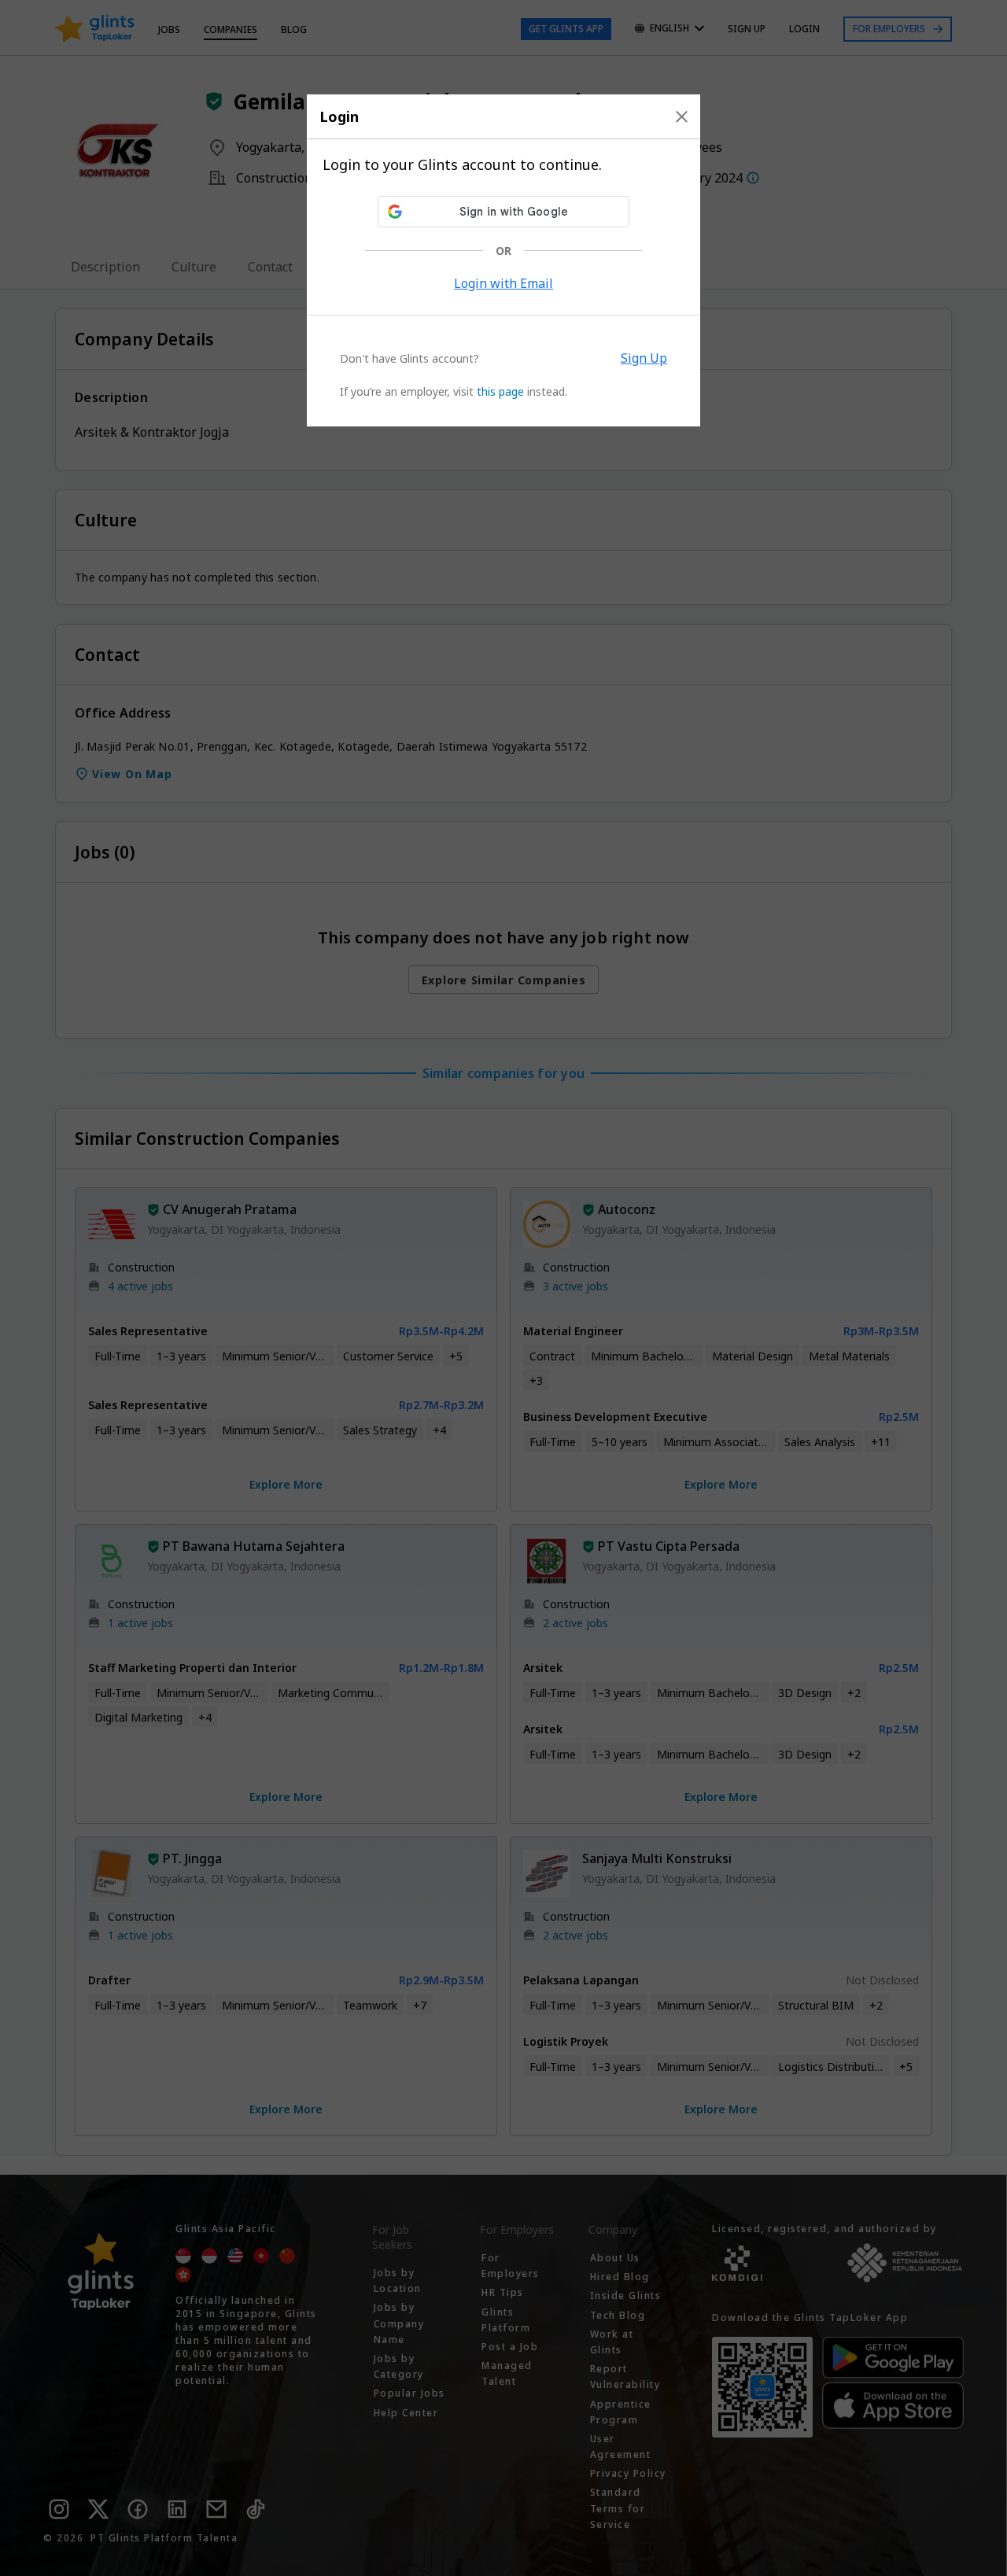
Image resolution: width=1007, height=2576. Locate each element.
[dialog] (503, 260)
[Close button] (682, 116)
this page (500, 391)
